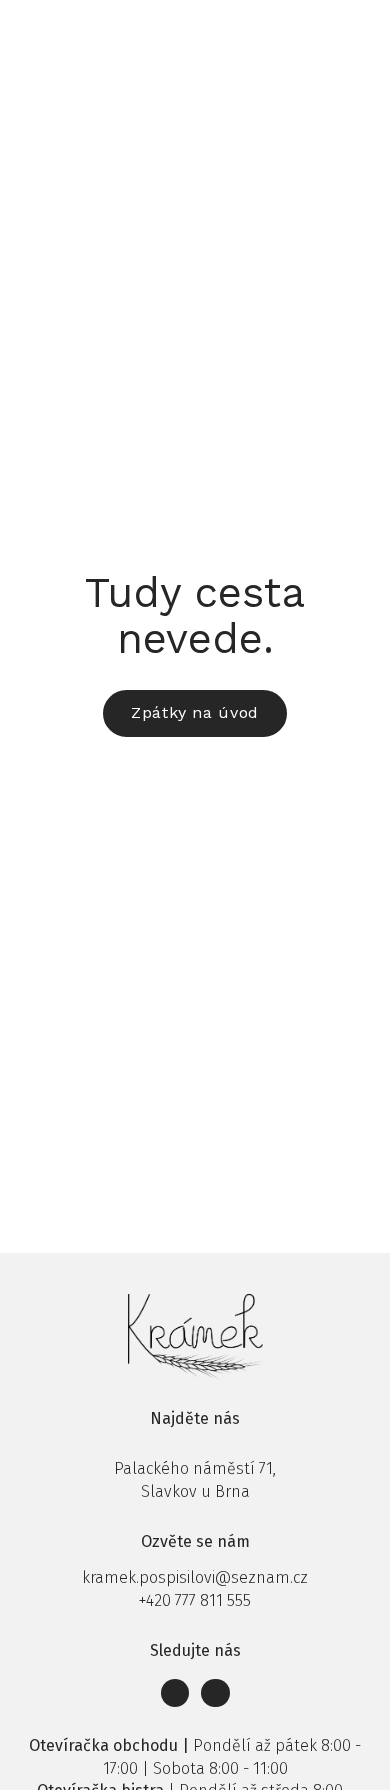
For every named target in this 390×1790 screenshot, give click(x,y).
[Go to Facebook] (175, 1693)
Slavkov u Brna (195, 1491)
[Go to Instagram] (215, 1693)
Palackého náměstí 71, (195, 1468)
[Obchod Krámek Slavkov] (57, 27)
